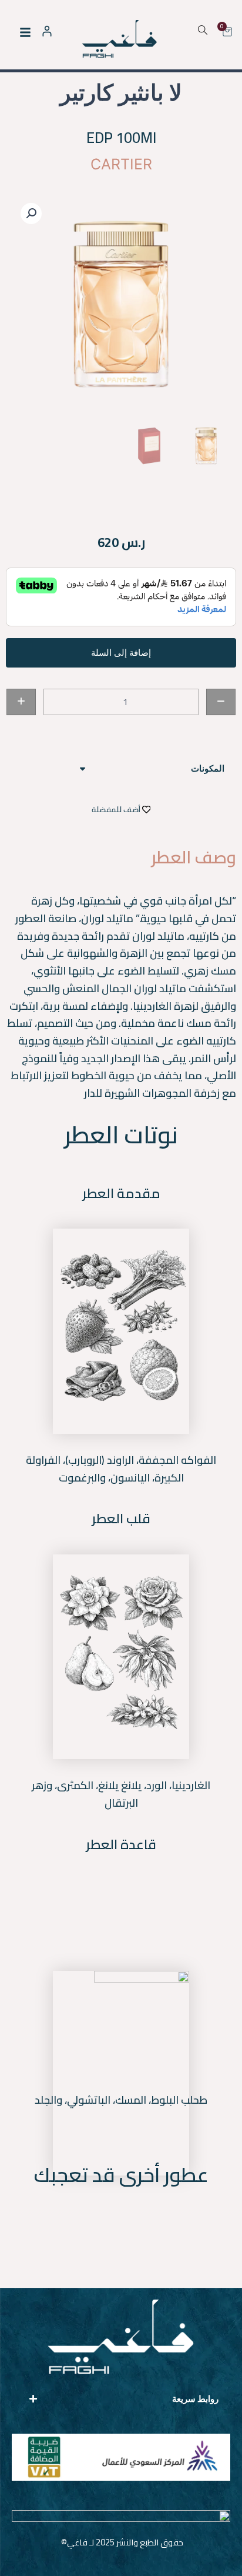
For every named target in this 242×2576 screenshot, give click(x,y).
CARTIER (121, 164)
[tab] (121, 769)
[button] (31, 213)
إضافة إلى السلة (121, 653)
